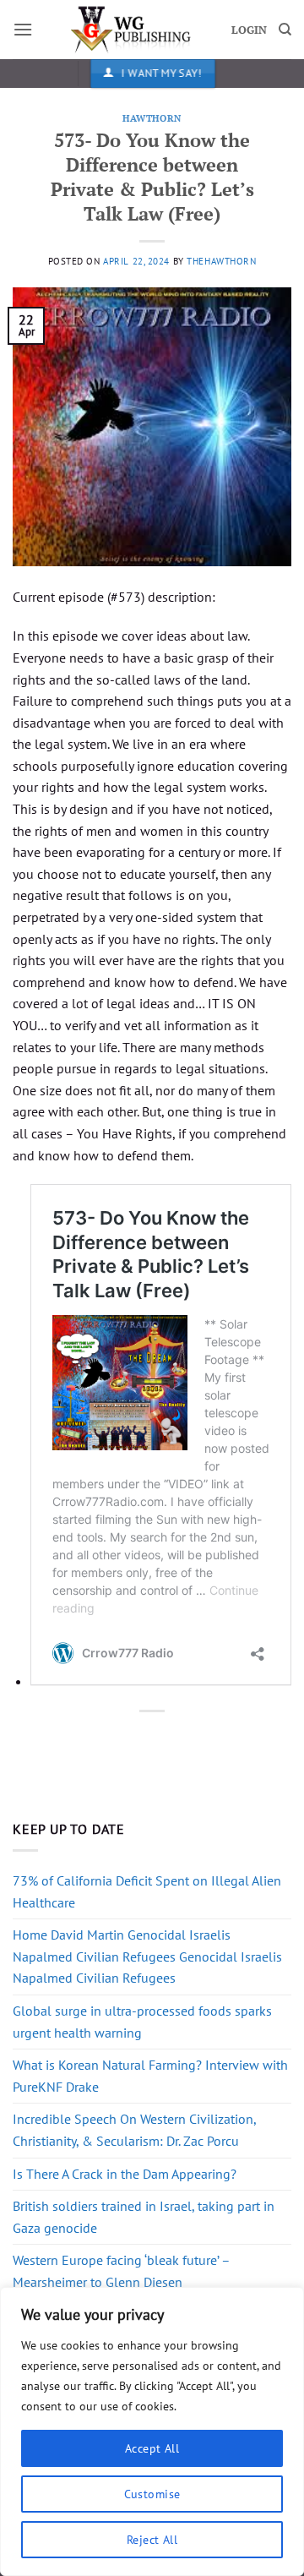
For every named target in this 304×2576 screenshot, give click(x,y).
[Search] (285, 30)
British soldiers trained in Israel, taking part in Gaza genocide (144, 2217)
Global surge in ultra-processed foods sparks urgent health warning (142, 2022)
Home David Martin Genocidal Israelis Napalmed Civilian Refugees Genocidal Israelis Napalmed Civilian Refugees (147, 1956)
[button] (23, 29)
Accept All (152, 2448)
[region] (152, 2431)
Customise (152, 2494)
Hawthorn (152, 118)
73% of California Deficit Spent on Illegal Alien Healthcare (147, 1891)
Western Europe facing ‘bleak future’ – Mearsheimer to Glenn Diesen (121, 2271)
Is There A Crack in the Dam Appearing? (125, 2174)
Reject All (152, 2540)
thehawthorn (221, 261)
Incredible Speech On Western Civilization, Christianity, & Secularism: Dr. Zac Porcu (134, 2130)
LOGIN (249, 30)
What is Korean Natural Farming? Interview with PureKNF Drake (150, 2076)
